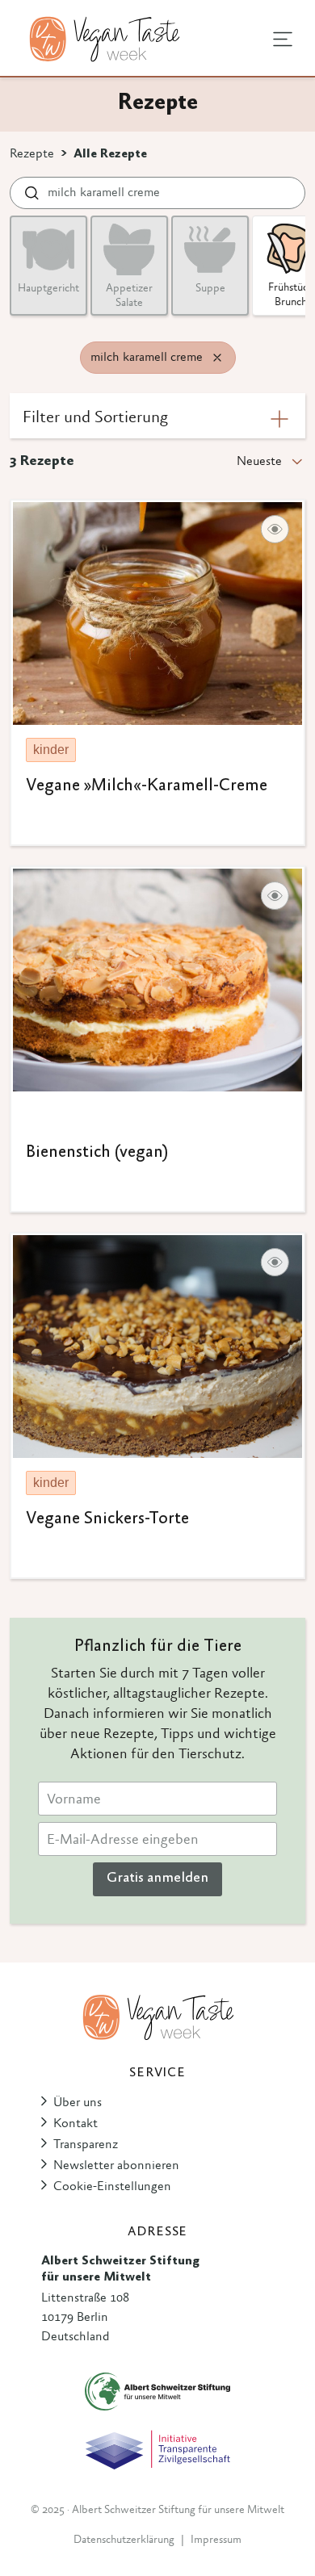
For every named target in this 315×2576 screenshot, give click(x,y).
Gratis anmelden (157, 1879)
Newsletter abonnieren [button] (116, 2166)
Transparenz (86, 2145)
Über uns (78, 2103)
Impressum (216, 2540)
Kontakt (76, 2124)
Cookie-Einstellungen (112, 2187)
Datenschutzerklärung (124, 2540)
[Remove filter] (217, 358)
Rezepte (32, 154)
